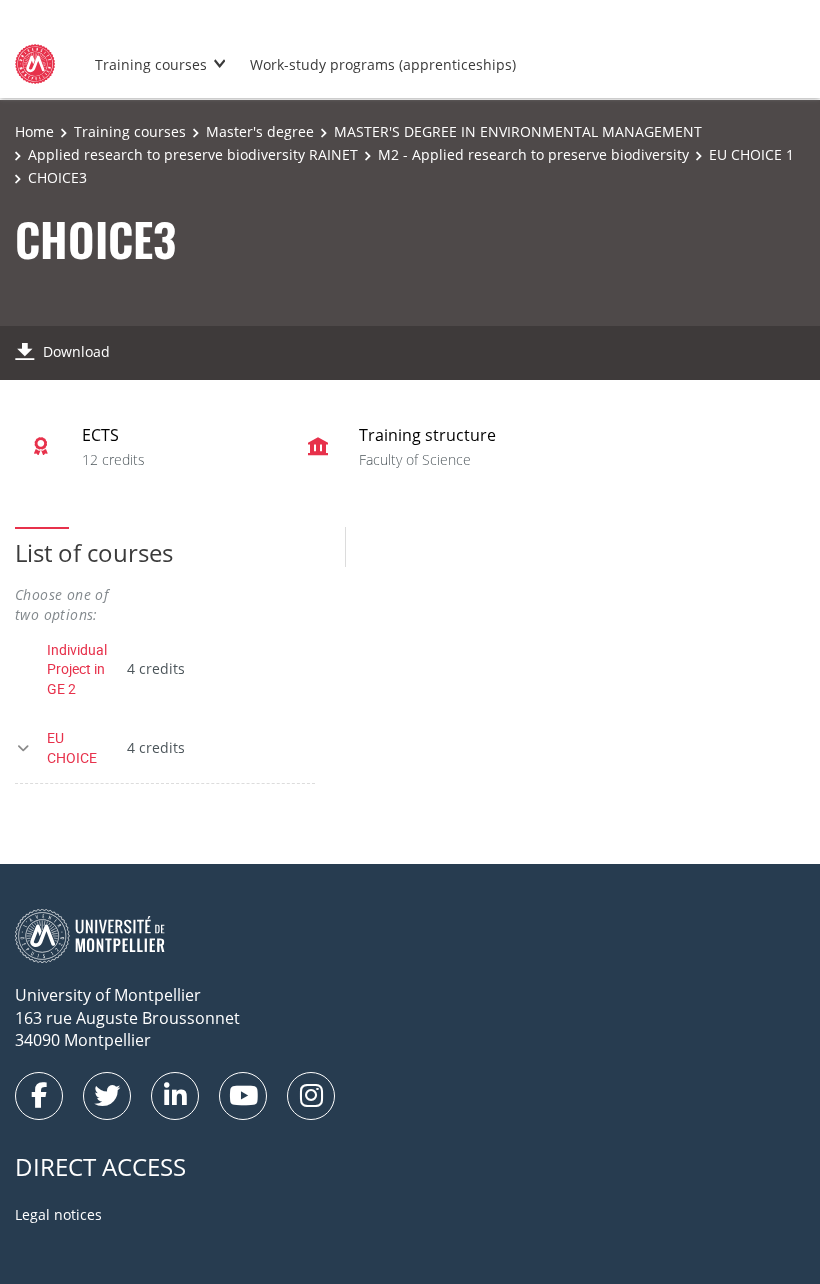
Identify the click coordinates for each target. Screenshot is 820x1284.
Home (34, 131)
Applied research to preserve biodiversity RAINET (193, 154)
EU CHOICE (72, 747)
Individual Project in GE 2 (77, 669)
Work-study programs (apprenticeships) (383, 64)
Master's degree (260, 131)
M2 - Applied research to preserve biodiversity (533, 154)
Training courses (151, 64)
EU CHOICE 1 (751, 154)
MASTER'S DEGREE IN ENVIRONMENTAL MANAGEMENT (518, 131)
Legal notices (58, 1214)
